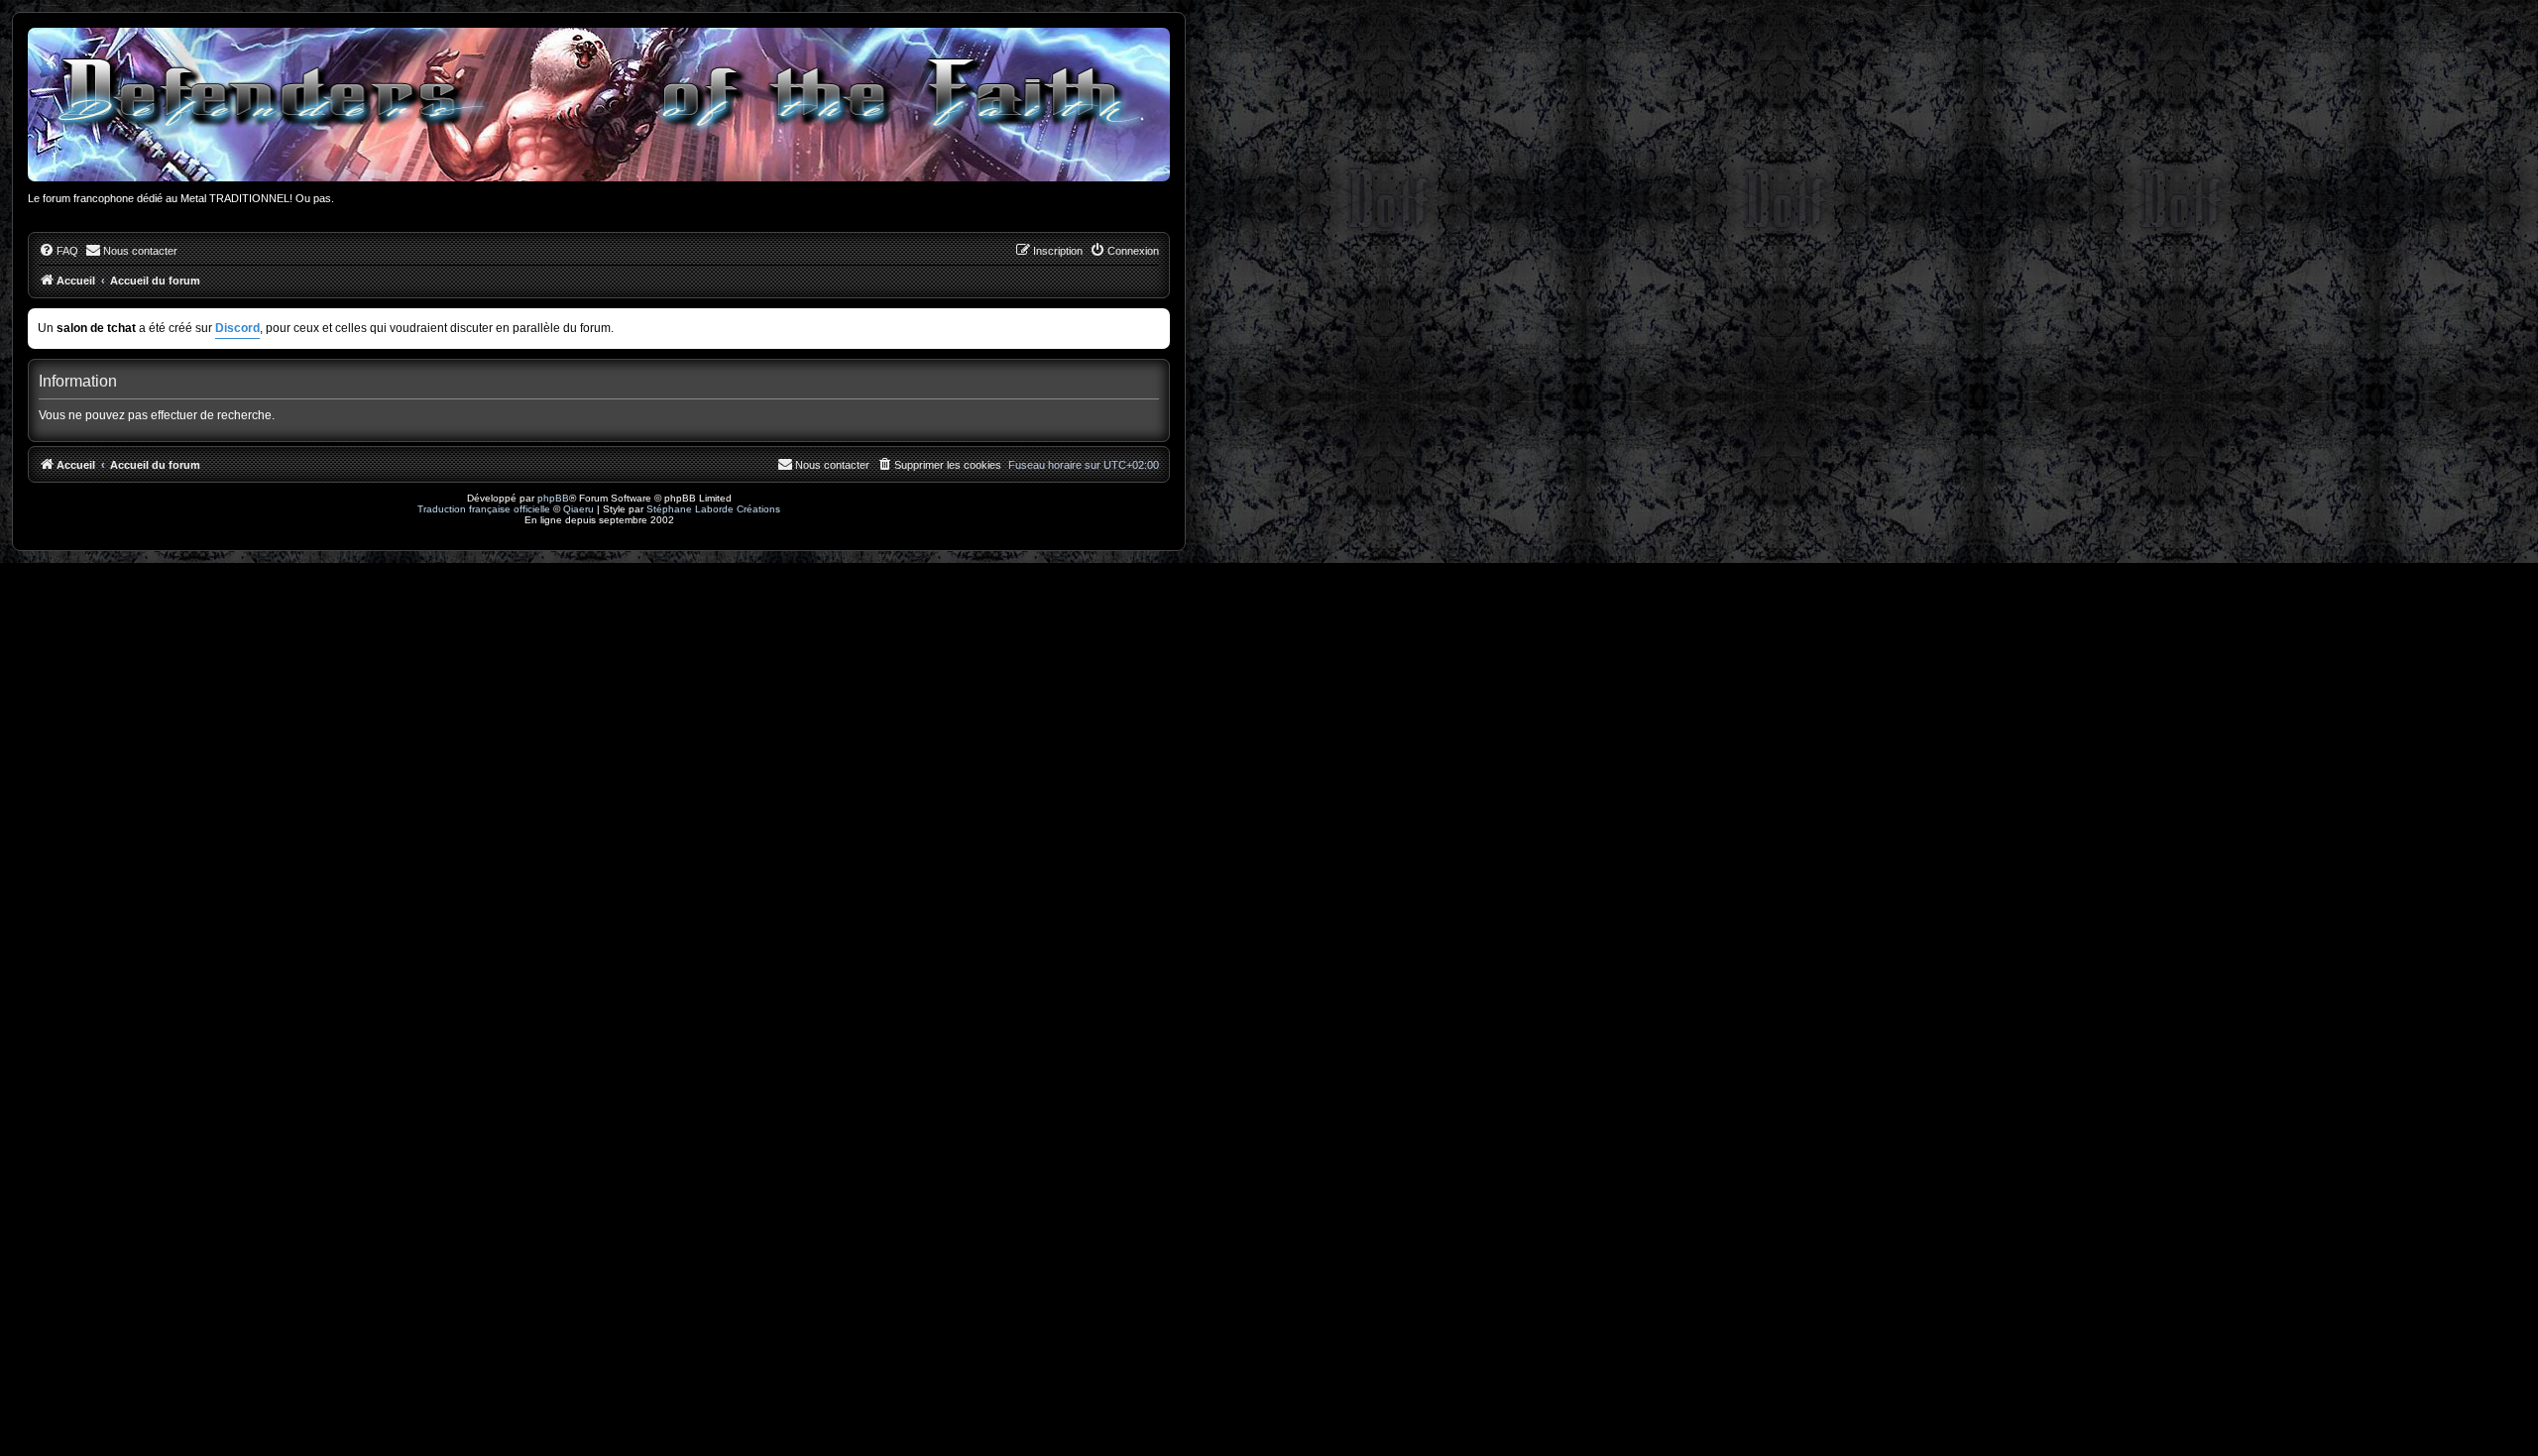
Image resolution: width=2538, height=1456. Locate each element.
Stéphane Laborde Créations (713, 509)
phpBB (553, 498)
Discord (237, 328)
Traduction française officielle (484, 509)
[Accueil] (599, 105)
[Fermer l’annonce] (1157, 320)
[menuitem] (58, 251)
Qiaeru (578, 509)
